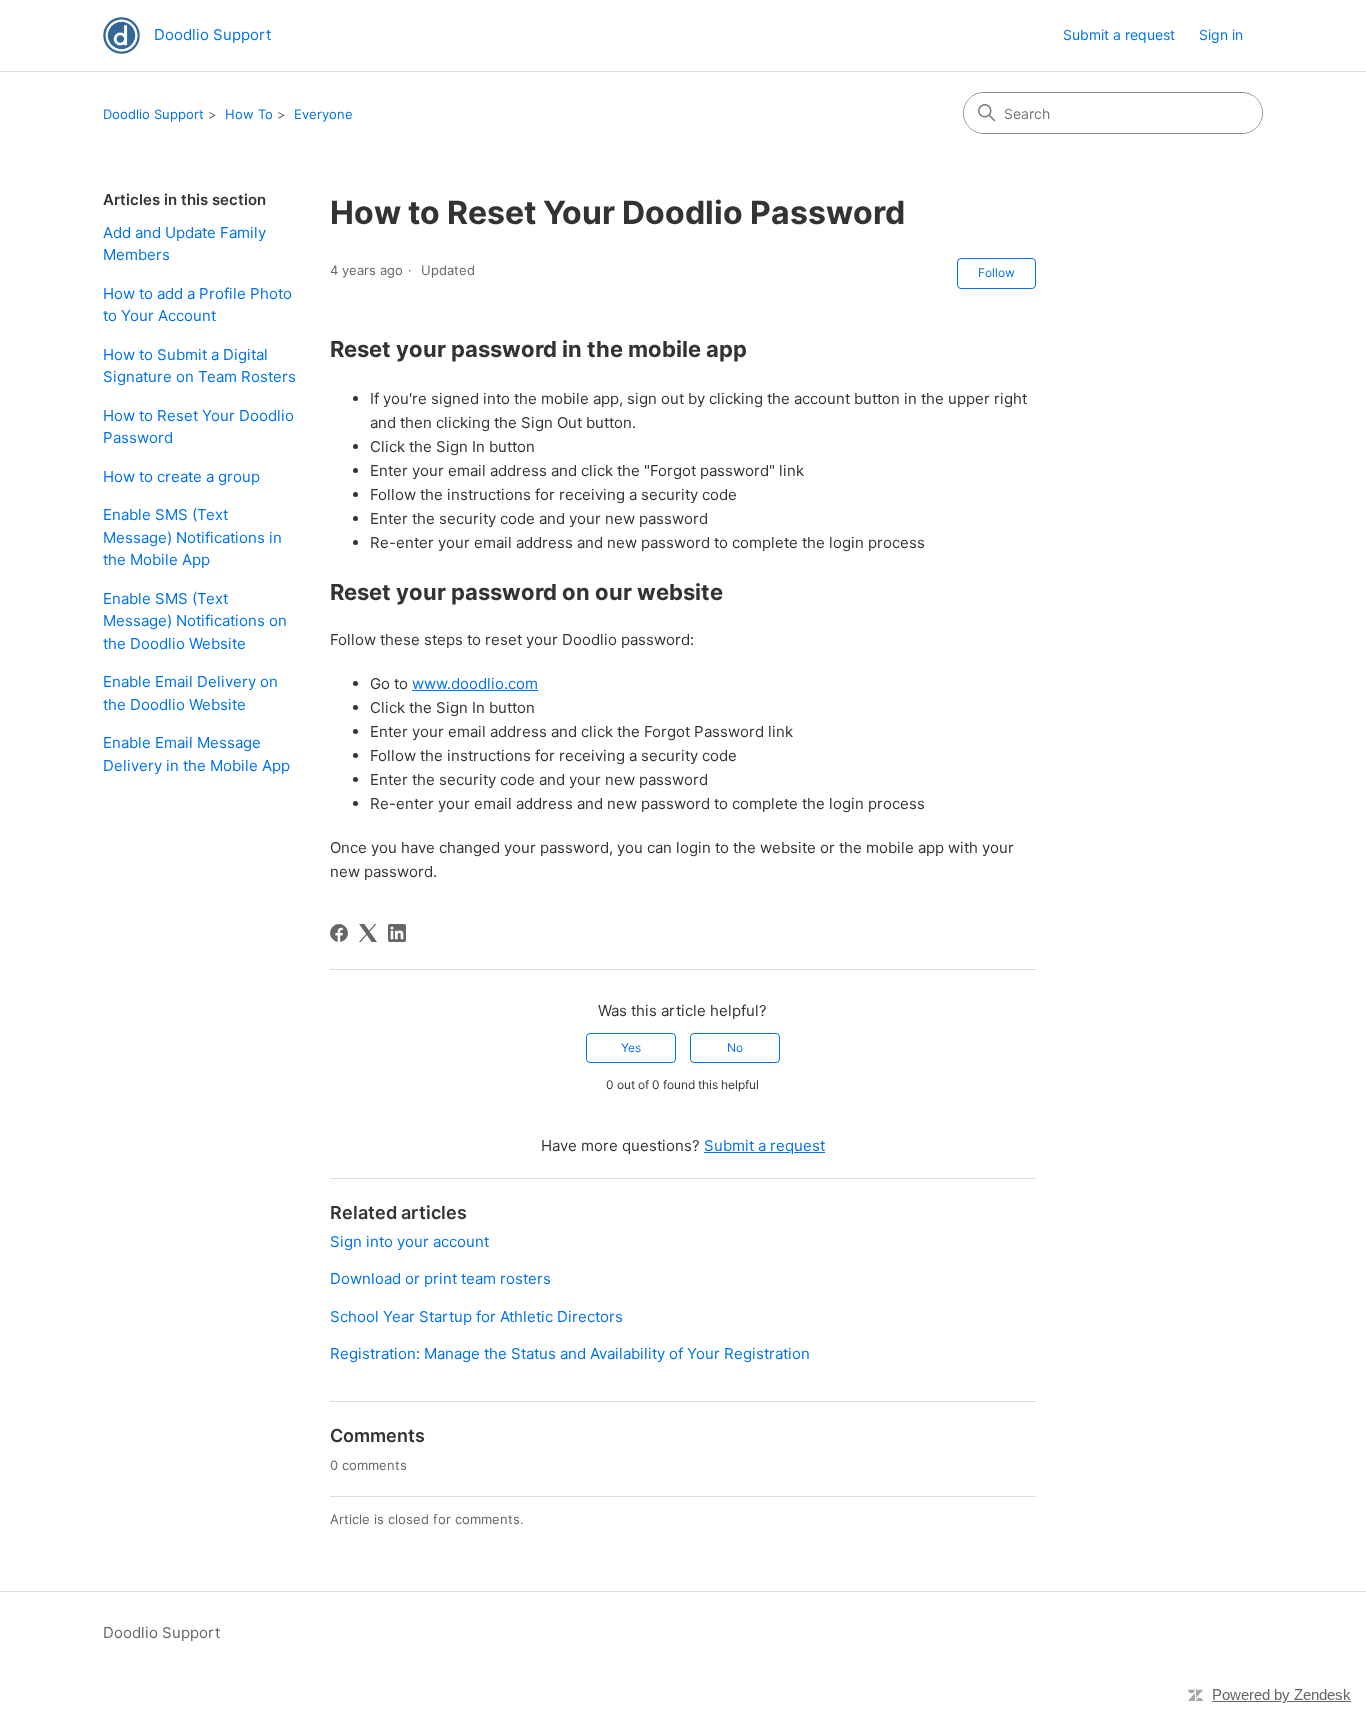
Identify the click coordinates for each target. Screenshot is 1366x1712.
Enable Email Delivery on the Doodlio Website (190, 693)
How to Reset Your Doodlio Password (198, 427)
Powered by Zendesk (1281, 1694)
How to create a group (181, 476)
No (735, 1047)
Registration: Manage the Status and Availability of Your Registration (570, 1353)
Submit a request (1119, 34)
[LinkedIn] (397, 933)
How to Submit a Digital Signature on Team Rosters (199, 366)
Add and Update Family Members (184, 244)
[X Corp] (368, 933)
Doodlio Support (153, 114)
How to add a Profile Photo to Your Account (197, 305)
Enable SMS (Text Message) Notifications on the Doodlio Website (195, 621)
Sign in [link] (1221, 34)
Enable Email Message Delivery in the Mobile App (196, 754)
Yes (631, 1047)
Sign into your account (409, 1241)
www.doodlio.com (475, 683)
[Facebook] (339, 933)
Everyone (323, 114)
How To (249, 114)
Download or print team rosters (440, 1278)
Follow (996, 272)
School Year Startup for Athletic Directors (476, 1316)
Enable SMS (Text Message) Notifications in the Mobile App (192, 537)
